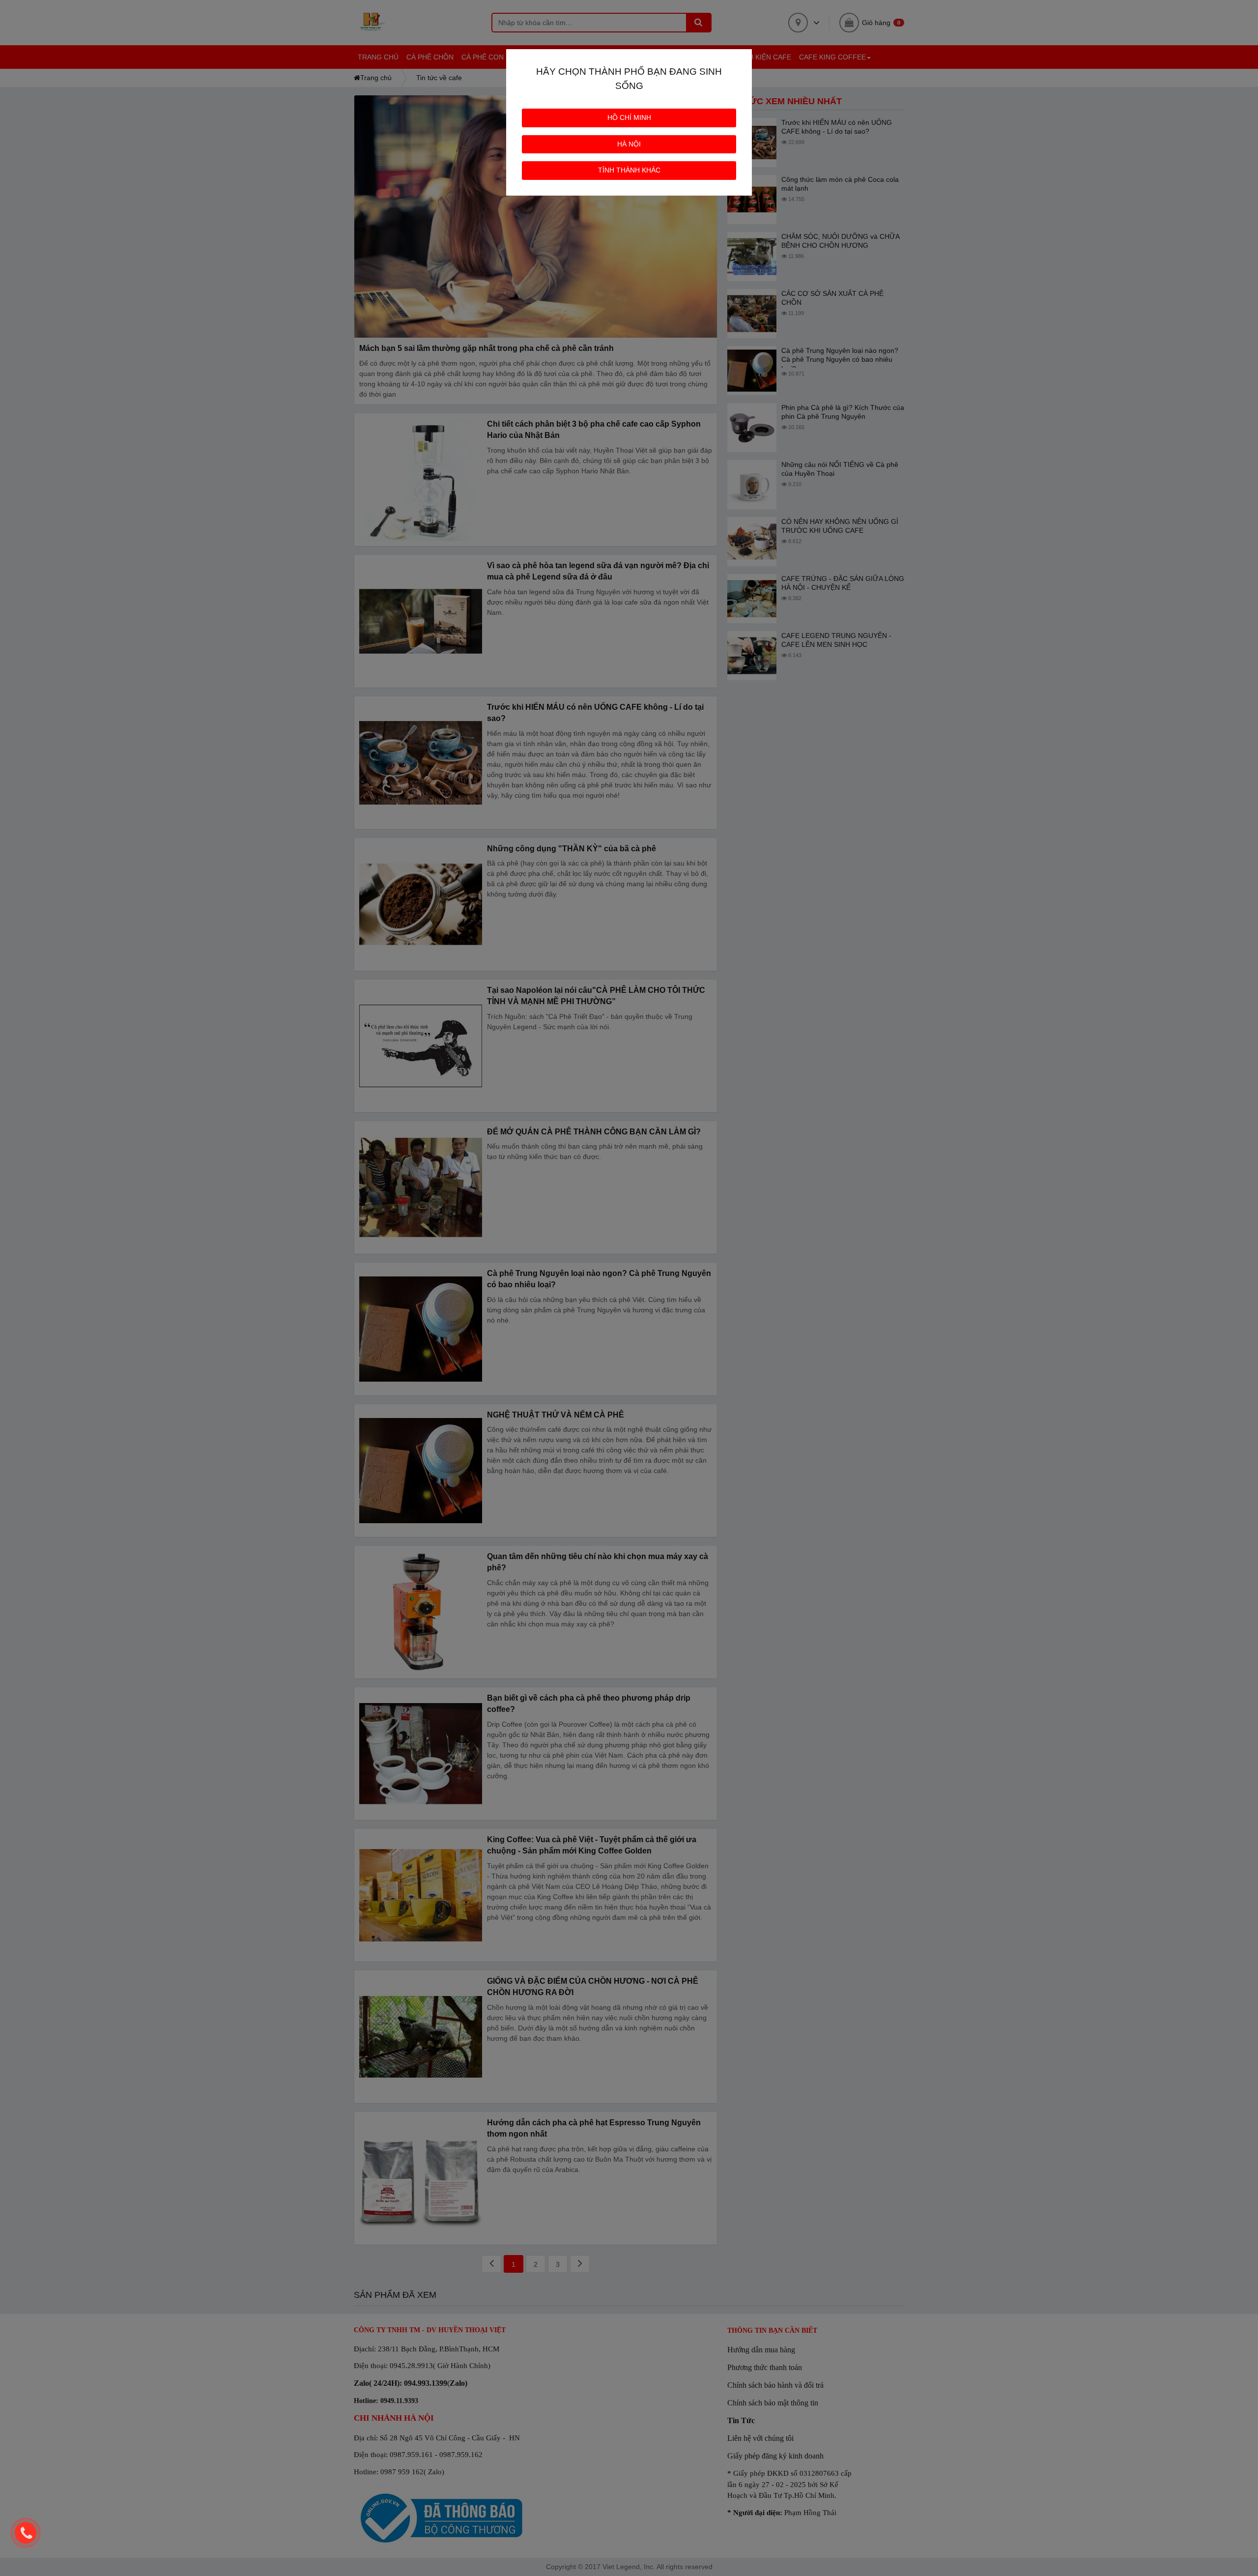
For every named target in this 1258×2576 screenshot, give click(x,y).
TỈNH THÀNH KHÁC (629, 170)
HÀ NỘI (629, 144)
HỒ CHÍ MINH (629, 117)
